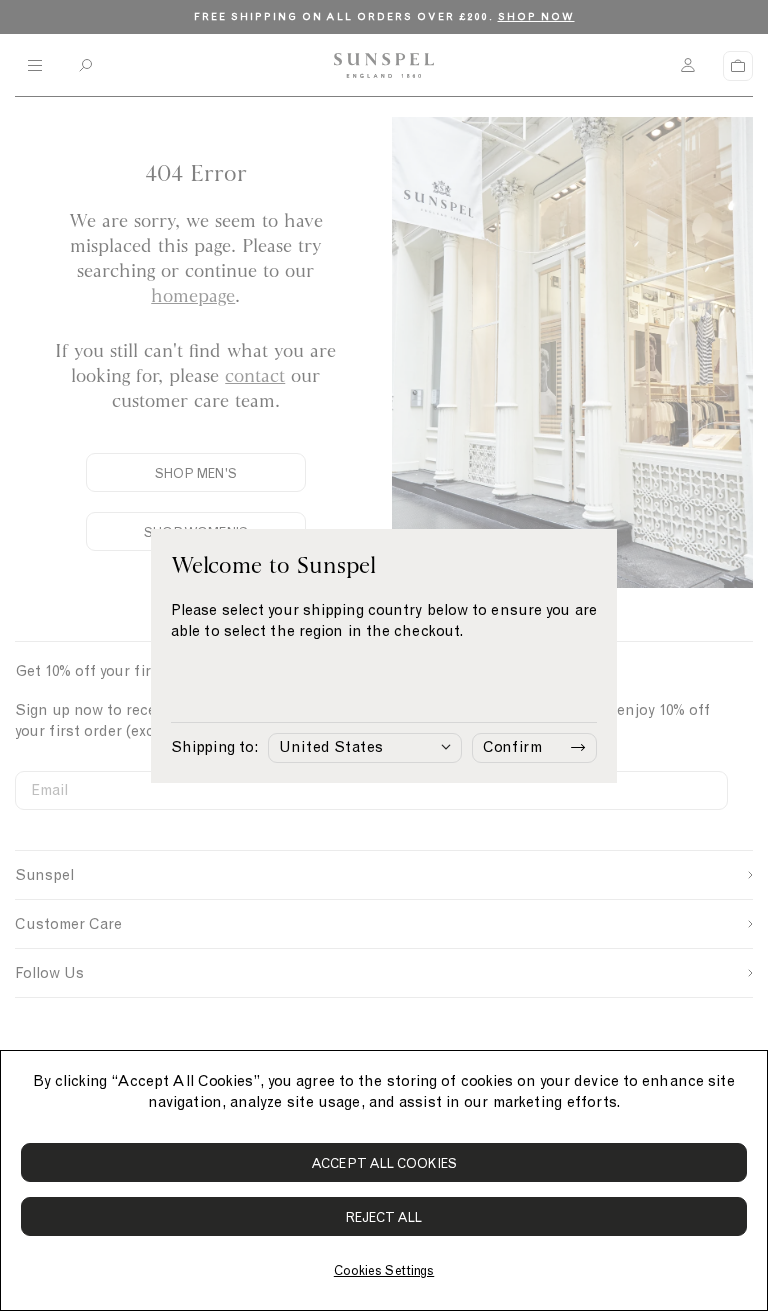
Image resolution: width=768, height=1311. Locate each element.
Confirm (512, 747)
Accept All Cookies (384, 1163)
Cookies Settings (384, 1270)
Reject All (384, 1217)
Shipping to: (214, 747)
